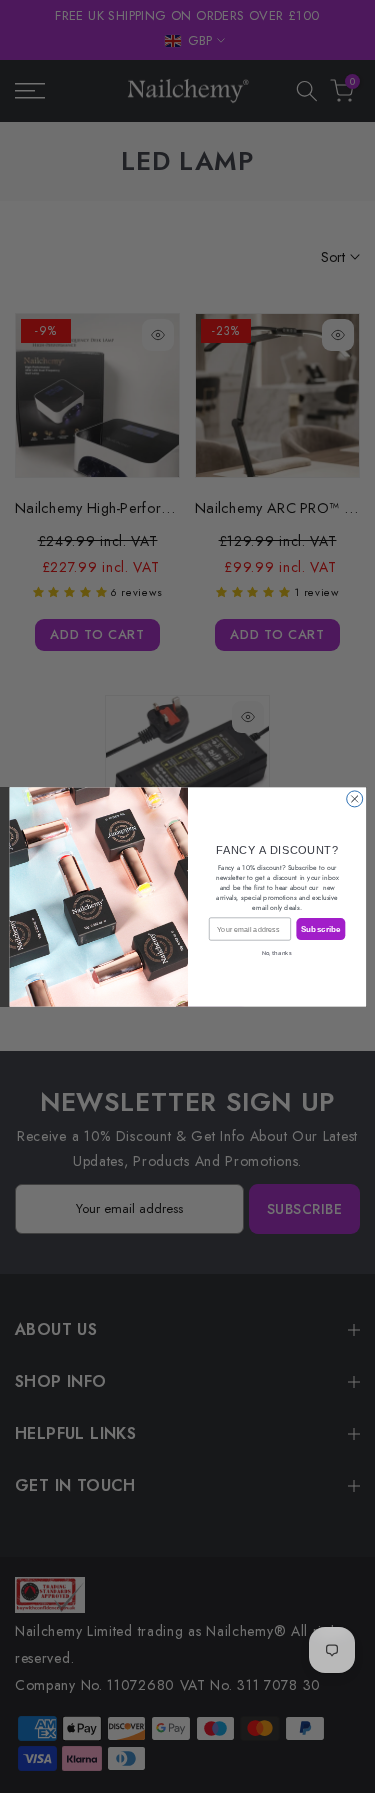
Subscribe (320, 928)
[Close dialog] (354, 798)
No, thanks (277, 952)
